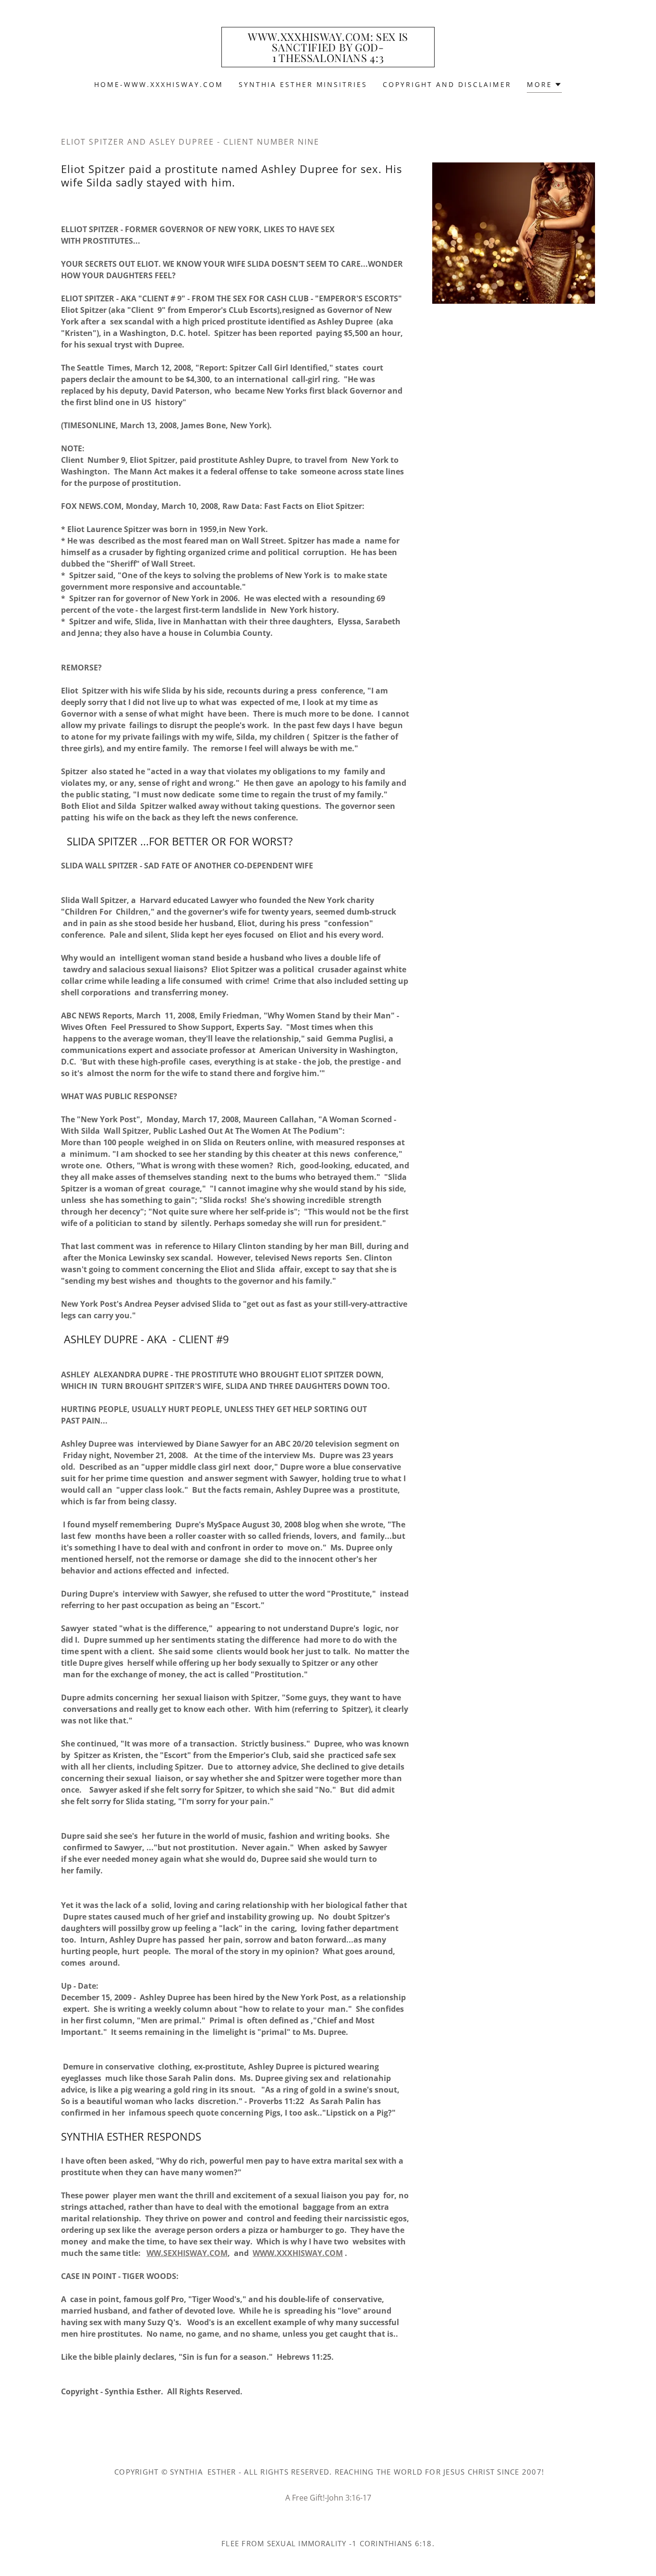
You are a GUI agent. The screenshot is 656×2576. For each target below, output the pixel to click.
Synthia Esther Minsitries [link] (303, 84)
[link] (328, 59)
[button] (544, 86)
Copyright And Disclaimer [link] (447, 84)
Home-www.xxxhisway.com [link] (159, 84)
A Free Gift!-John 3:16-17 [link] (328, 2498)
